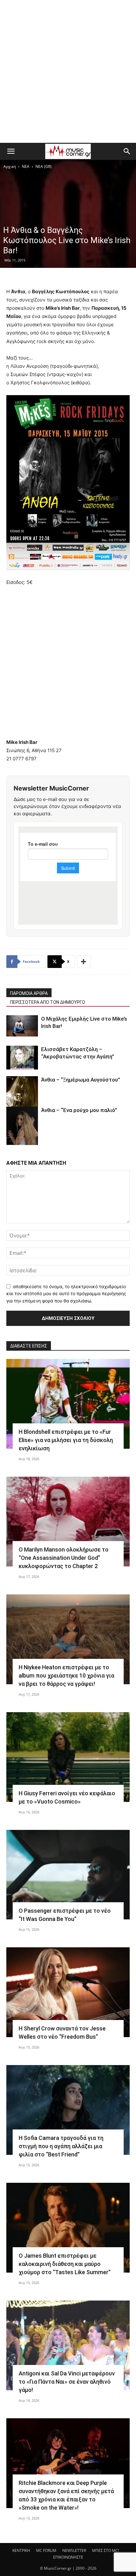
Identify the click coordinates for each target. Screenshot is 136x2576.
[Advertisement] (68, 71)
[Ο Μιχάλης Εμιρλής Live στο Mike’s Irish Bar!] (22, 1026)
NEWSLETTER (74, 2550)
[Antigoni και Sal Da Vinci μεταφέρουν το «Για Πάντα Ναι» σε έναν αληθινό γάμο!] (68, 2345)
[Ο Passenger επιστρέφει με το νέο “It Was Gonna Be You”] (68, 1875)
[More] (84, 962)
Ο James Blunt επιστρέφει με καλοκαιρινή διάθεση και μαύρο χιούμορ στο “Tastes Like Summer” (65, 2264)
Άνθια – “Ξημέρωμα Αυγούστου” (81, 1080)
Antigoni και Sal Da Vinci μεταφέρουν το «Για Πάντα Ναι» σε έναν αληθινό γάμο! (67, 2382)
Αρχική (10, 166)
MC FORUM (46, 2550)
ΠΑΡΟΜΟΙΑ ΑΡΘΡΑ (29, 993)
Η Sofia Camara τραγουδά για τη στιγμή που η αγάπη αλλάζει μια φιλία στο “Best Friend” (61, 2146)
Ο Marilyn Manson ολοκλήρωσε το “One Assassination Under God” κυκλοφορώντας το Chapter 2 (64, 1558)
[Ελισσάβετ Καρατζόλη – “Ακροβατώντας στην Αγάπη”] (22, 1058)
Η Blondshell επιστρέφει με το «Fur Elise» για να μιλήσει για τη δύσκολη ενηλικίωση (66, 1440)
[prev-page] (10, 1141)
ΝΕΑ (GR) (43, 166)
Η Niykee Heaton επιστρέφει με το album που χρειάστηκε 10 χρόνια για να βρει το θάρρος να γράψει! (66, 1675)
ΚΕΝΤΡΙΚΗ (21, 2550)
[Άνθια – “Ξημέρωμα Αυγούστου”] (22, 1098)
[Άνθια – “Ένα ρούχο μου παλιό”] (22, 1131)
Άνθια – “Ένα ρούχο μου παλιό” (79, 1110)
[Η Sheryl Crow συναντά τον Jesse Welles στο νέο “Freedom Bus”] (68, 1992)
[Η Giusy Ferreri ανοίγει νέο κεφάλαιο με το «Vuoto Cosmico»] (68, 1757)
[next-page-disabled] (20, 1141)
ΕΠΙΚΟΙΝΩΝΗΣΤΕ (68, 2557)
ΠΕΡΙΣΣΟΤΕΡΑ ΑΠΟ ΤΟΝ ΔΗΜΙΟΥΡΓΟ (48, 1002)
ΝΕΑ (26, 166)
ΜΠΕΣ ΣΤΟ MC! (105, 2550)
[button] (11, 151)
